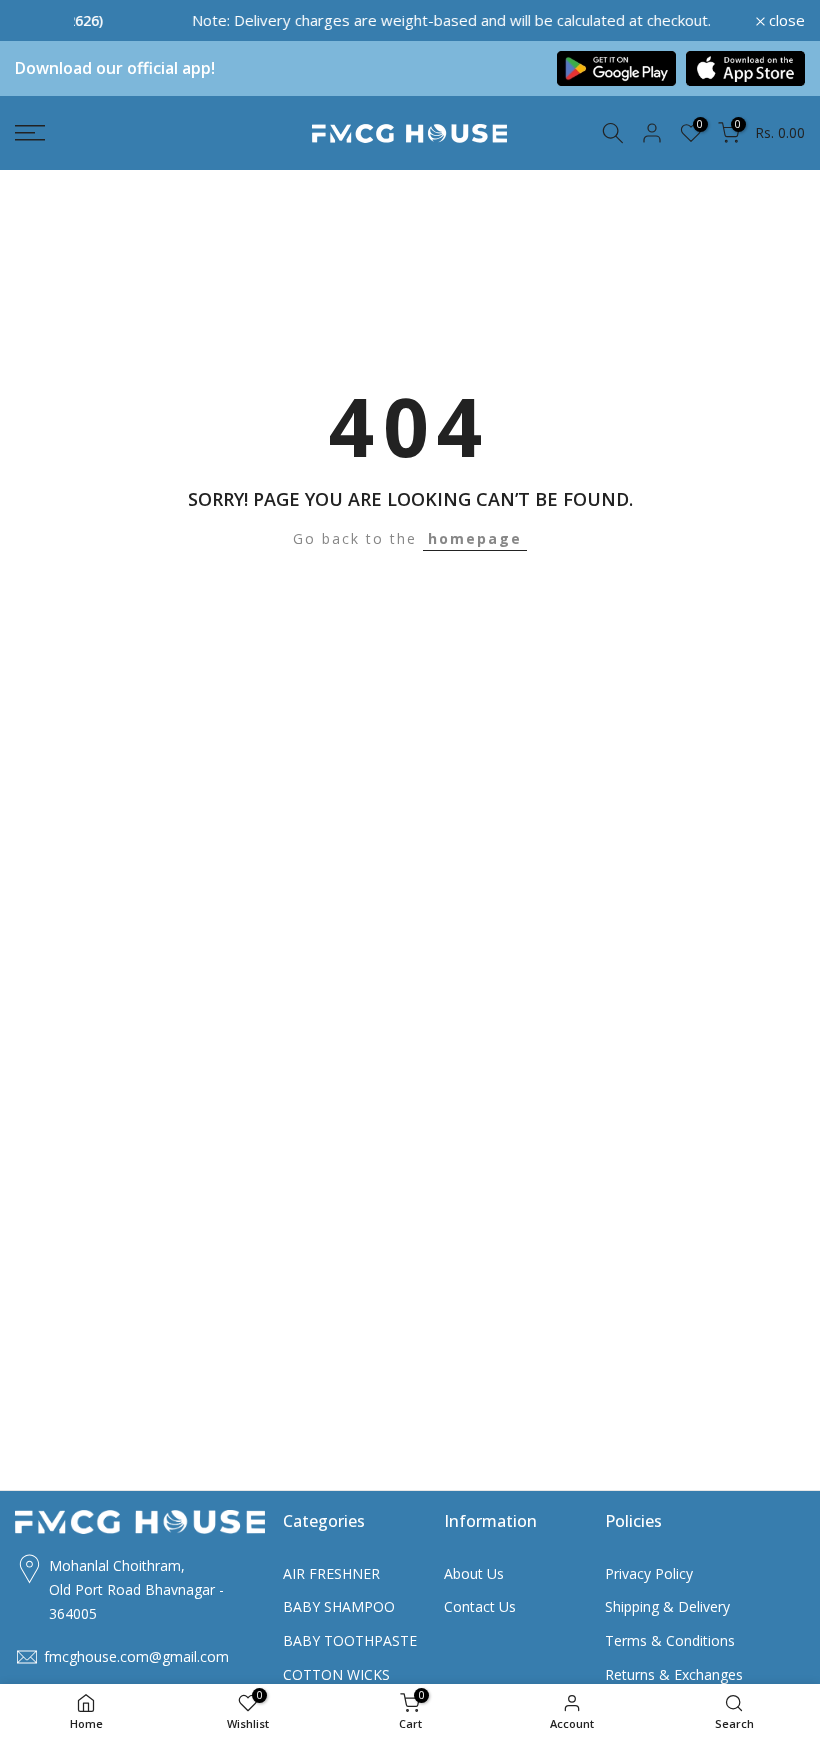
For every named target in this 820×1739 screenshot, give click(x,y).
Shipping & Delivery (667, 1606)
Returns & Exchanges (674, 1674)
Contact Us (480, 1606)
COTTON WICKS (336, 1674)
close (44, 20)
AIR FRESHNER (331, 1573)
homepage (475, 538)
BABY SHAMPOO (339, 1606)
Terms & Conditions (670, 1640)
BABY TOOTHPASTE (350, 1640)
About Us (474, 1573)
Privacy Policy (649, 1573)
